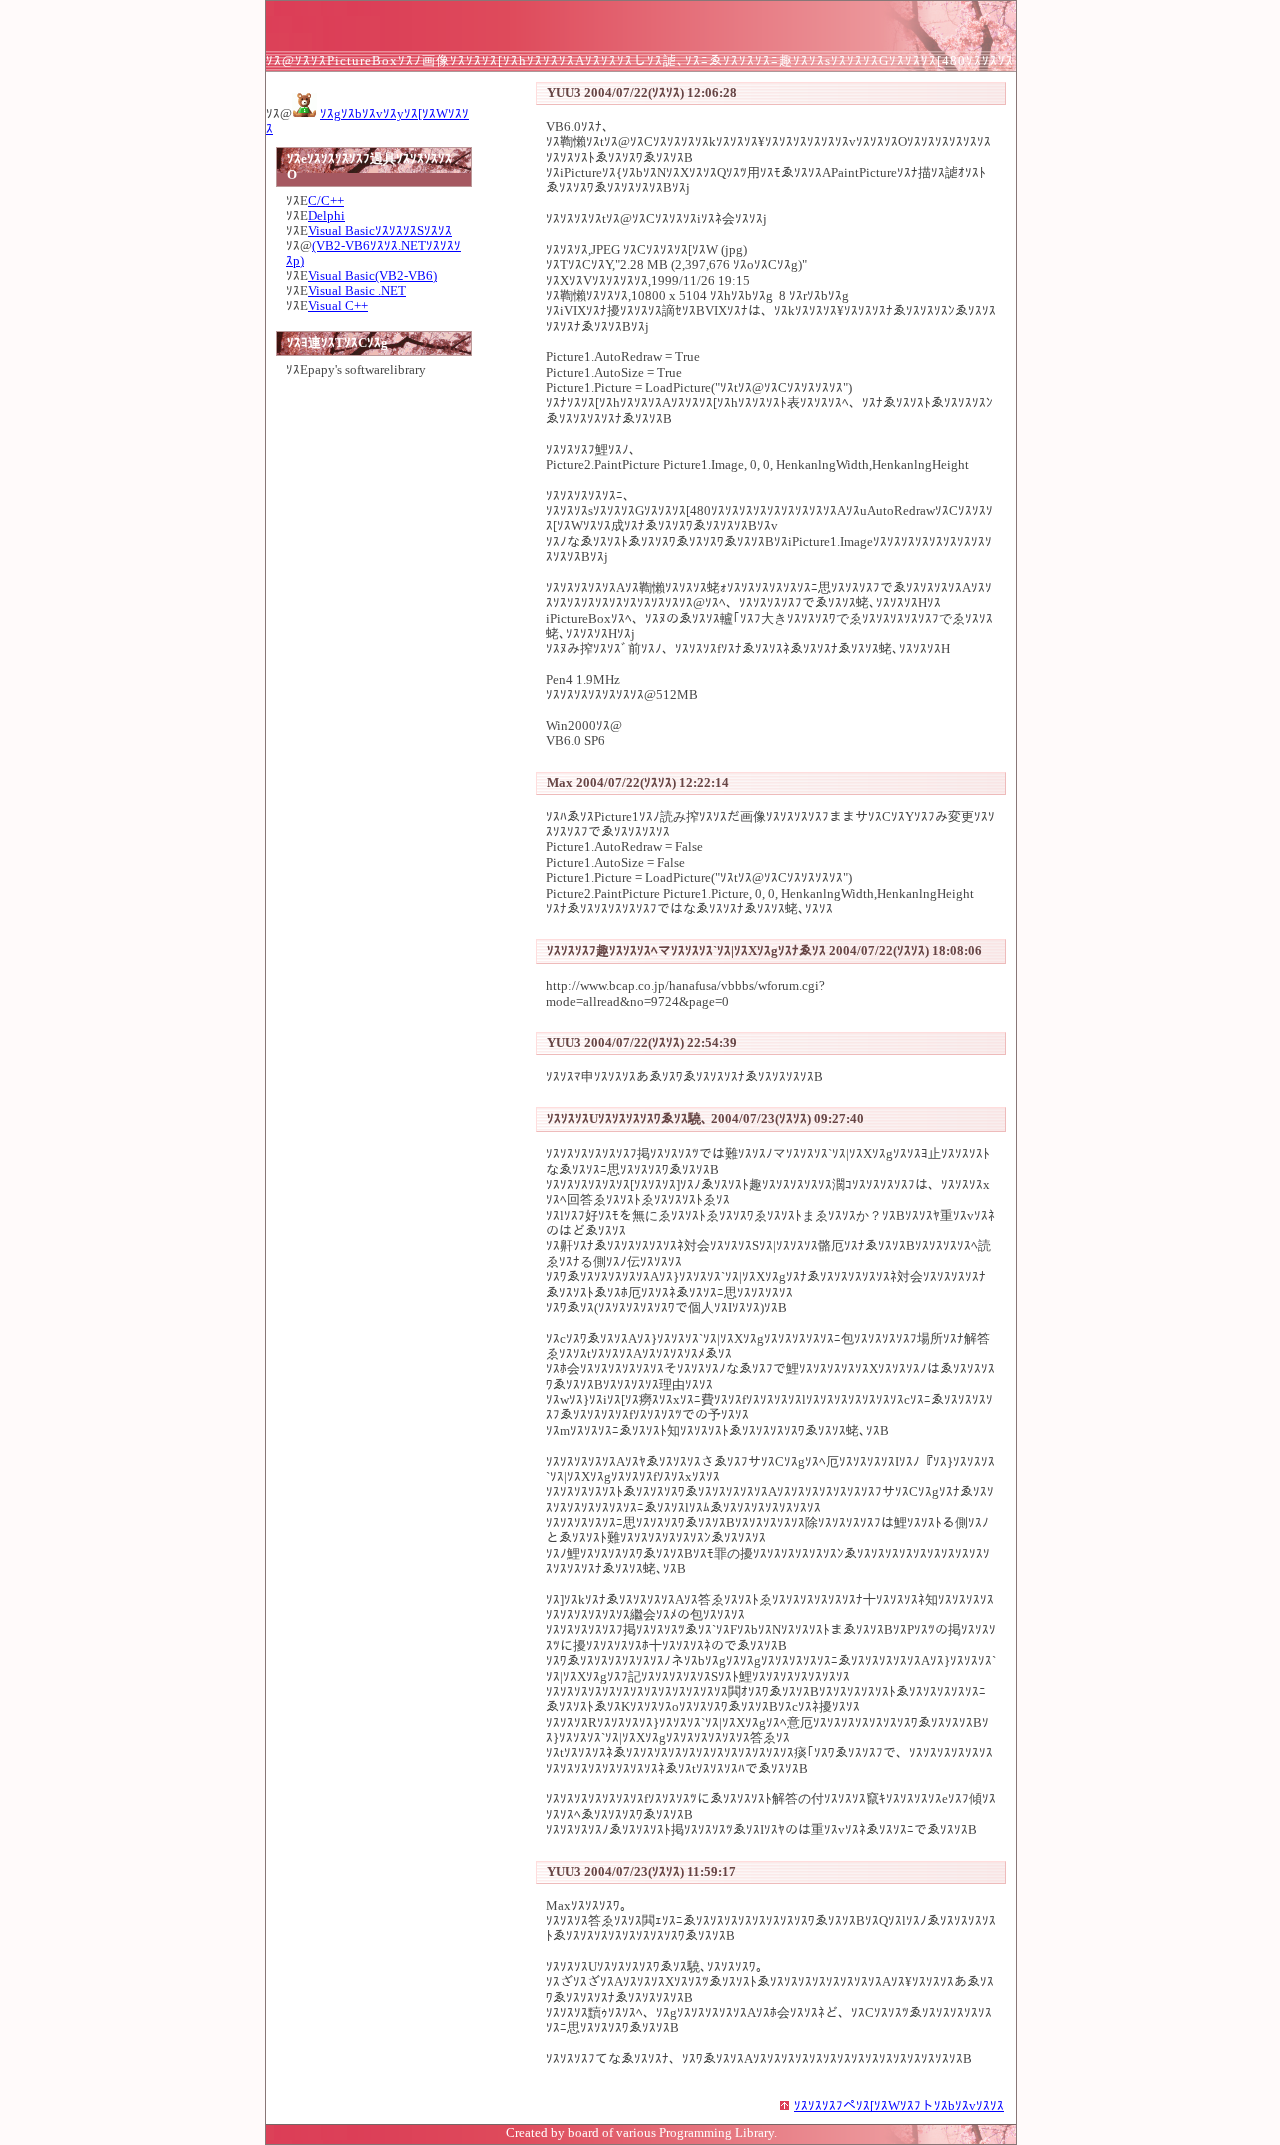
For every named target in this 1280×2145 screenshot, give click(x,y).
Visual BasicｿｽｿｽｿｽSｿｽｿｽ (380, 231)
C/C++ (326, 201)
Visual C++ (338, 306)
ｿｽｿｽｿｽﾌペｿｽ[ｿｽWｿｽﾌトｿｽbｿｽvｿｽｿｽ (899, 2106)
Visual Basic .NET (357, 291)
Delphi (326, 216)
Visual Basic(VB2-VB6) (372, 276)
